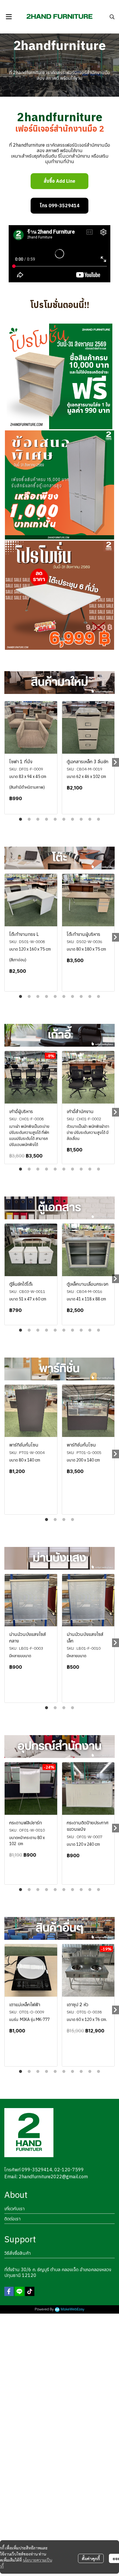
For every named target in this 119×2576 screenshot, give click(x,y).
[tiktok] (30, 2291)
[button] (112, 17)
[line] (19, 2291)
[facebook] (9, 2291)
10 (98, 820)
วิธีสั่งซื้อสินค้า (17, 2253)
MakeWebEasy (72, 2309)
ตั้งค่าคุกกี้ (91, 2558)
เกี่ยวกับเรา (14, 2209)
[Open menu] (9, 17)
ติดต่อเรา (12, 2219)
